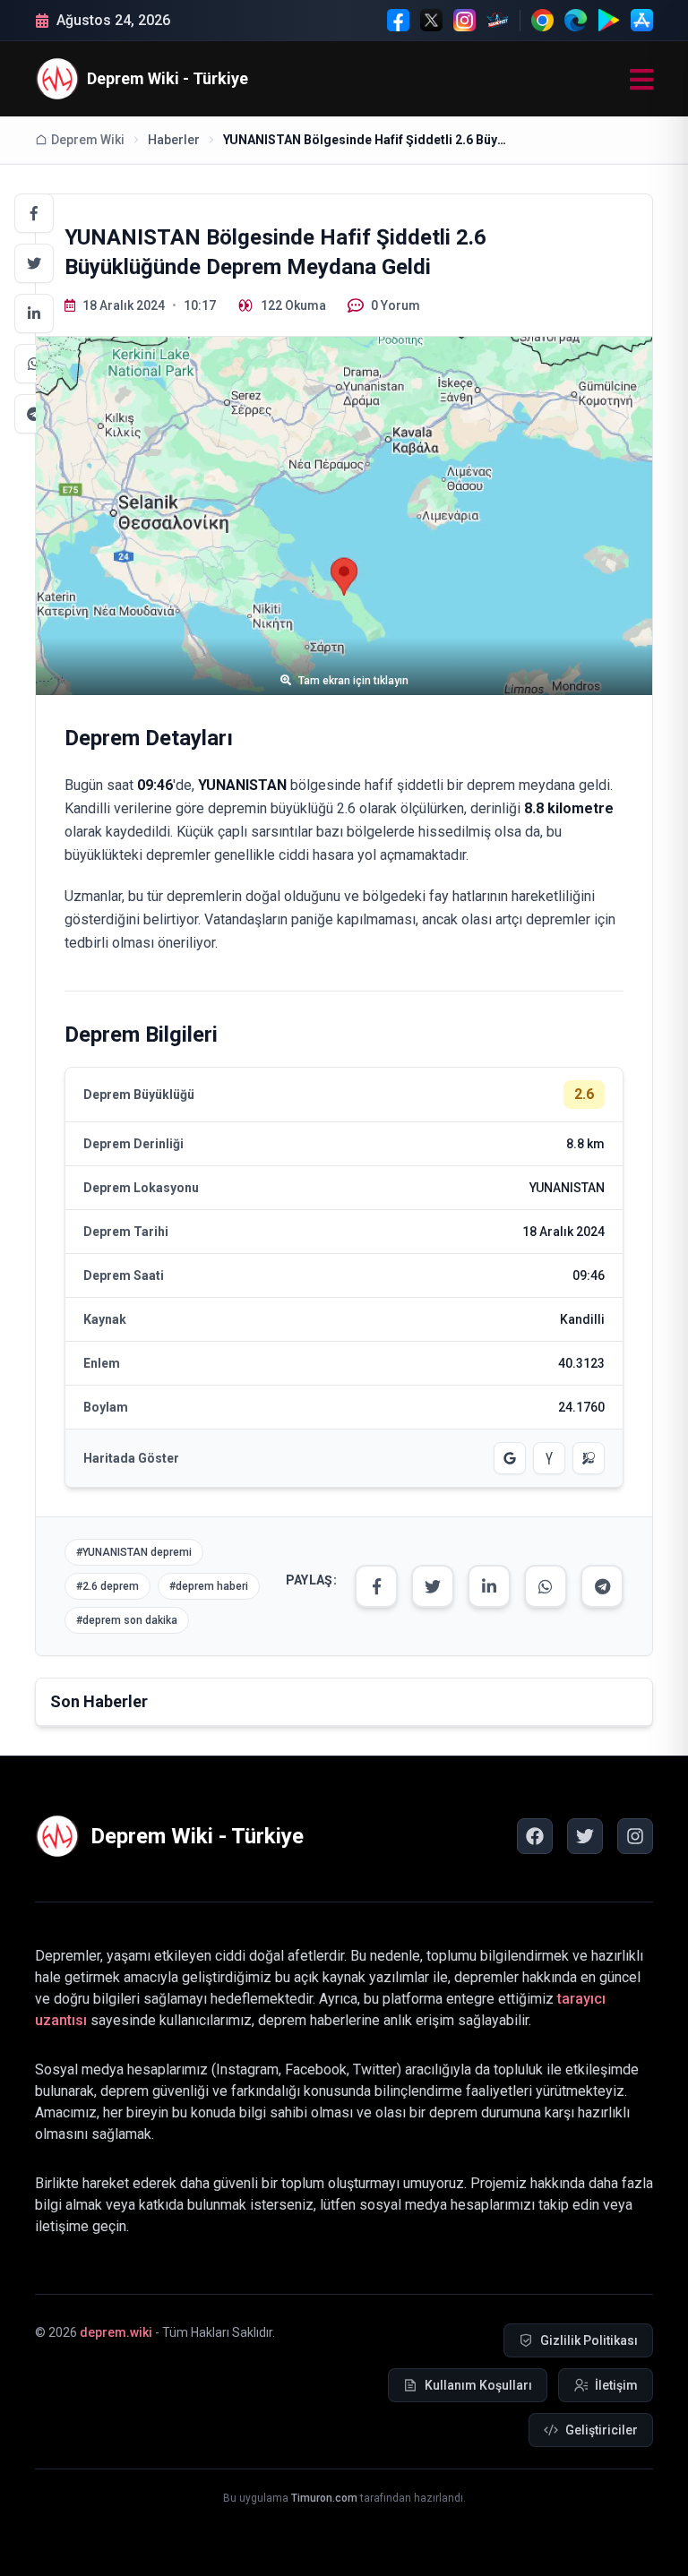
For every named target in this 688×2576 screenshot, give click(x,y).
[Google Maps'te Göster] (510, 1458)
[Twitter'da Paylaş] (34, 263)
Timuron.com (324, 2498)
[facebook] (535, 1836)
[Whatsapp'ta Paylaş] (34, 364)
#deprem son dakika (127, 1620)
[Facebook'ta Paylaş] (34, 213)
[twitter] (585, 1836)
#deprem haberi (209, 1586)
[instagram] (635, 1836)
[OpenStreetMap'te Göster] (589, 1458)
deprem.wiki (116, 2332)
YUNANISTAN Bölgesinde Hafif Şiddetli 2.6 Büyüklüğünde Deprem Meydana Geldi (366, 140)
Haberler (174, 140)
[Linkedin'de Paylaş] (34, 313)
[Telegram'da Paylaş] (34, 414)
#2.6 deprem (107, 1586)
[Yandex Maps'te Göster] (549, 1458)
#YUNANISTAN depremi (134, 1552)
